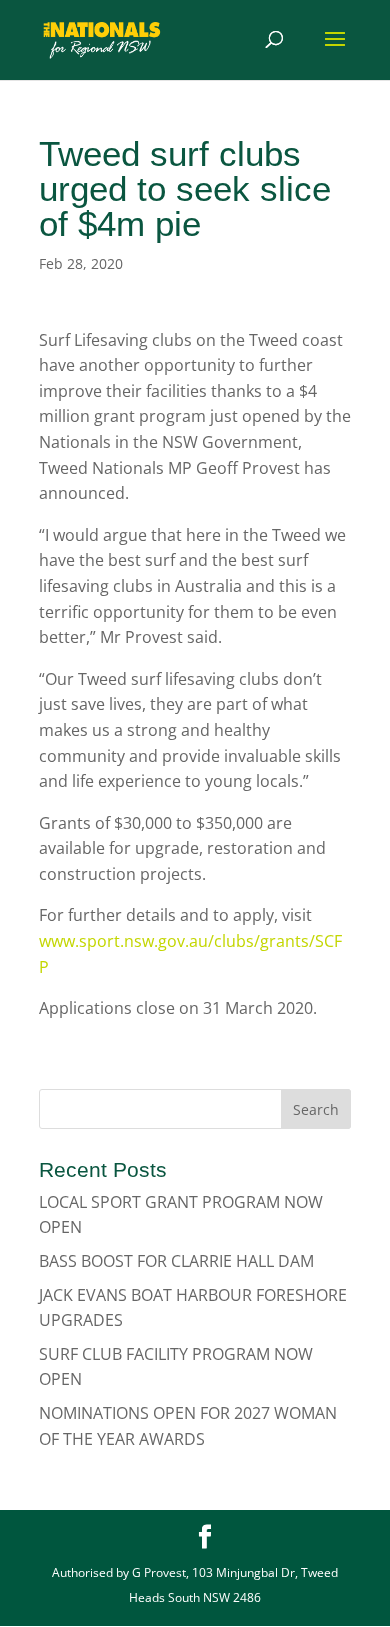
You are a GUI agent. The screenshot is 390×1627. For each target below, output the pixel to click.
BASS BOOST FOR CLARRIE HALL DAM (176, 1261)
